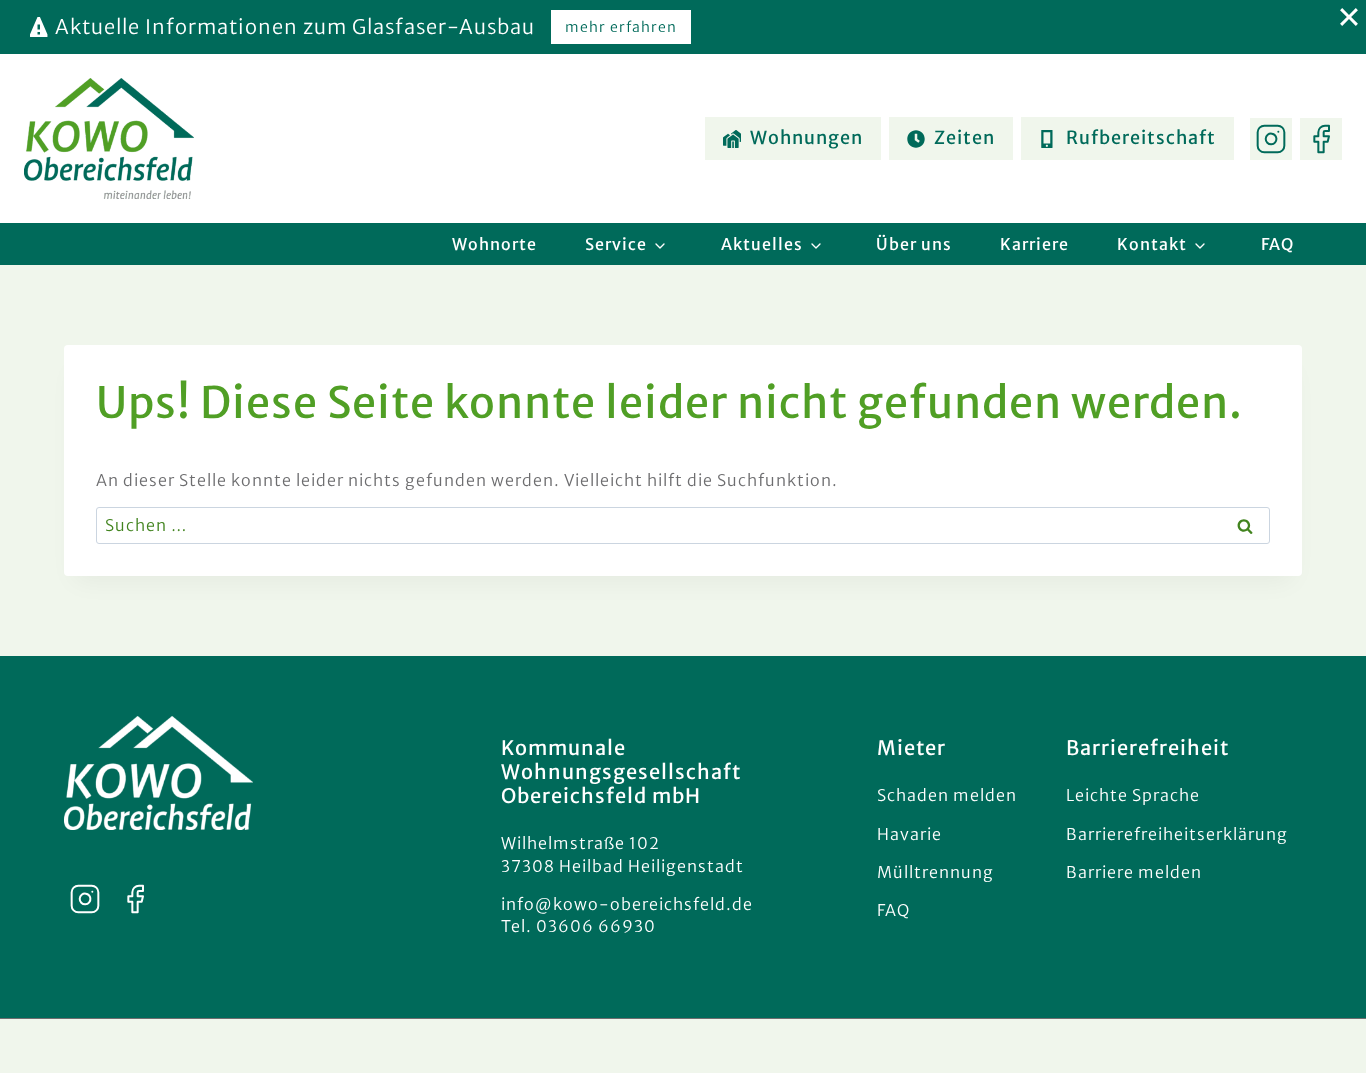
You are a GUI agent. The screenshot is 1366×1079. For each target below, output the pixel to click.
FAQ (1277, 244)
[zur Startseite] (158, 773)
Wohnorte (494, 244)
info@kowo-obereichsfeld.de (627, 904)
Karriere (1034, 244)
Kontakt (1152, 244)
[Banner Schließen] (1344, 17)
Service (616, 244)
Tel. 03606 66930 (578, 926)
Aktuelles (762, 244)
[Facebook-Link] (1321, 139)
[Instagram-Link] (1271, 139)
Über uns (914, 244)
